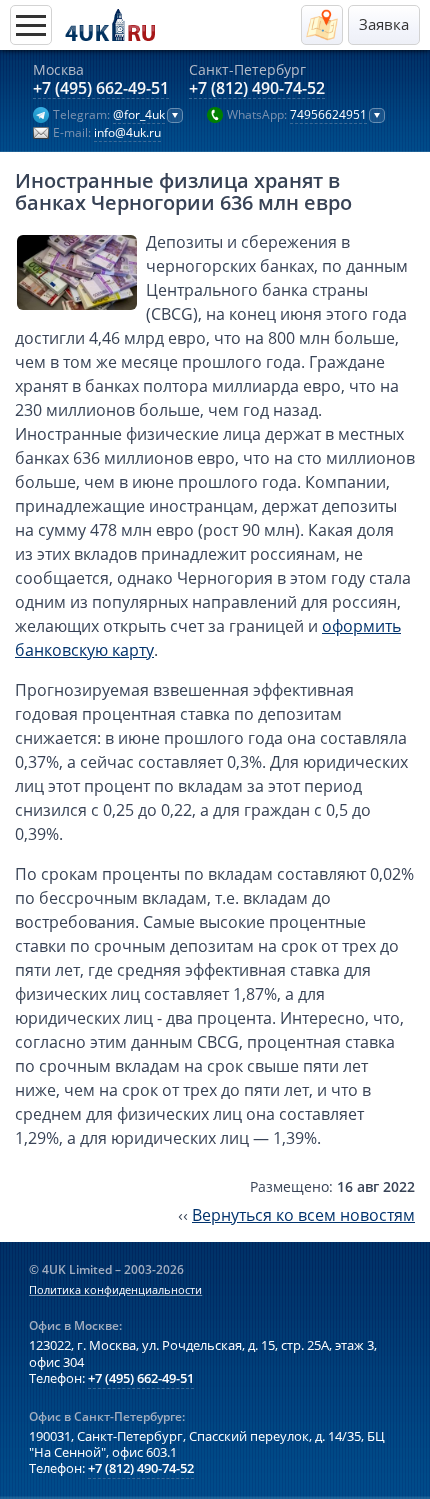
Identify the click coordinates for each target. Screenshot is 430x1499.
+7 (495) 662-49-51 (101, 89)
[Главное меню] (31, 25)
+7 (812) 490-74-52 (257, 89)
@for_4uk (139, 115)
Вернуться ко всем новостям (303, 1215)
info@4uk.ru (127, 133)
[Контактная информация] (322, 25)
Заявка (384, 24)
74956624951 (328, 115)
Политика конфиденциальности (115, 1290)
